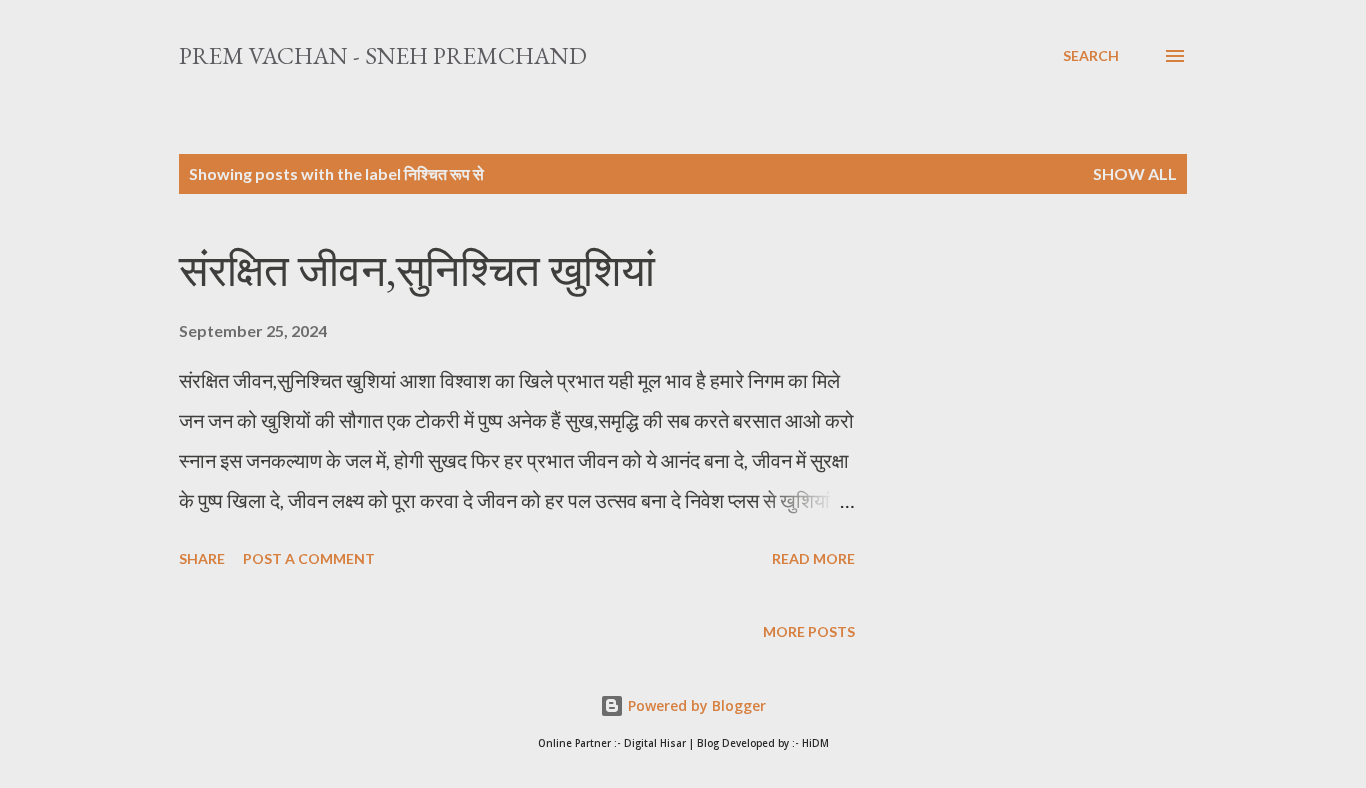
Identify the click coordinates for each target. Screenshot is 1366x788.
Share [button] (202, 558)
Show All (1135, 173)
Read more (813, 558)
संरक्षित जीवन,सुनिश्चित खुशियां (417, 270)
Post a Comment (309, 558)
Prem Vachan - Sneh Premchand (383, 55)
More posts (809, 631)
